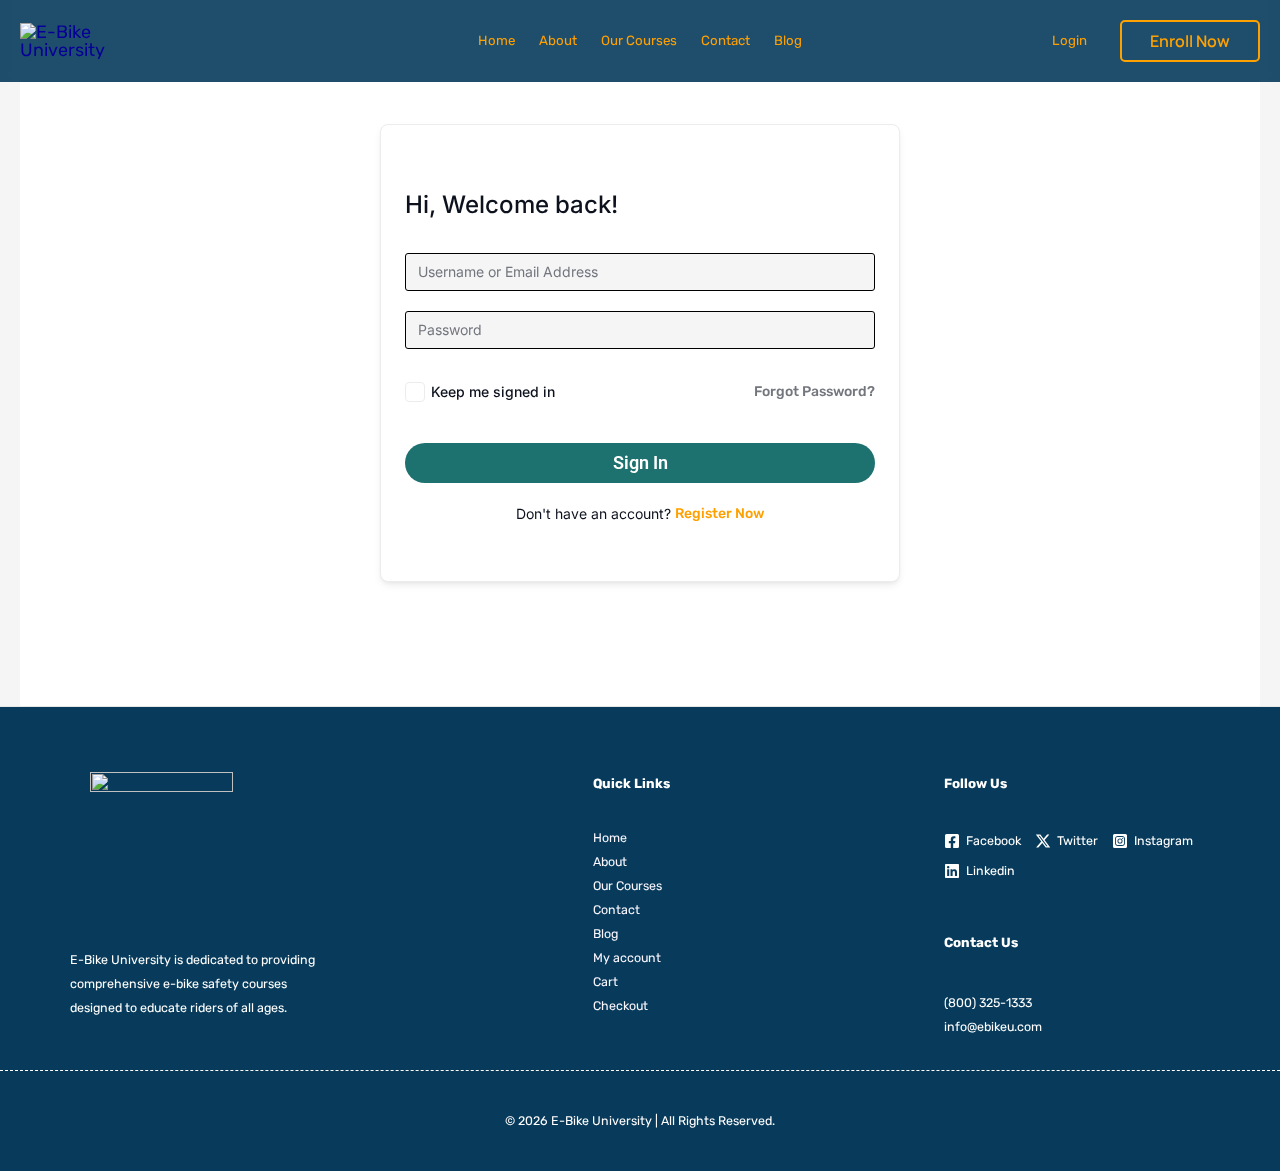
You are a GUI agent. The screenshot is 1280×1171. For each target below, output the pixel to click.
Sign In (640, 462)
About (558, 40)
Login (1069, 40)
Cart (605, 981)
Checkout (620, 1005)
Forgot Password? (814, 391)
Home (496, 40)
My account (627, 957)
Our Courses (639, 40)
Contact (725, 40)
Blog (788, 40)
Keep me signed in (493, 391)
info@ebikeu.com (993, 1026)
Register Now (719, 513)
